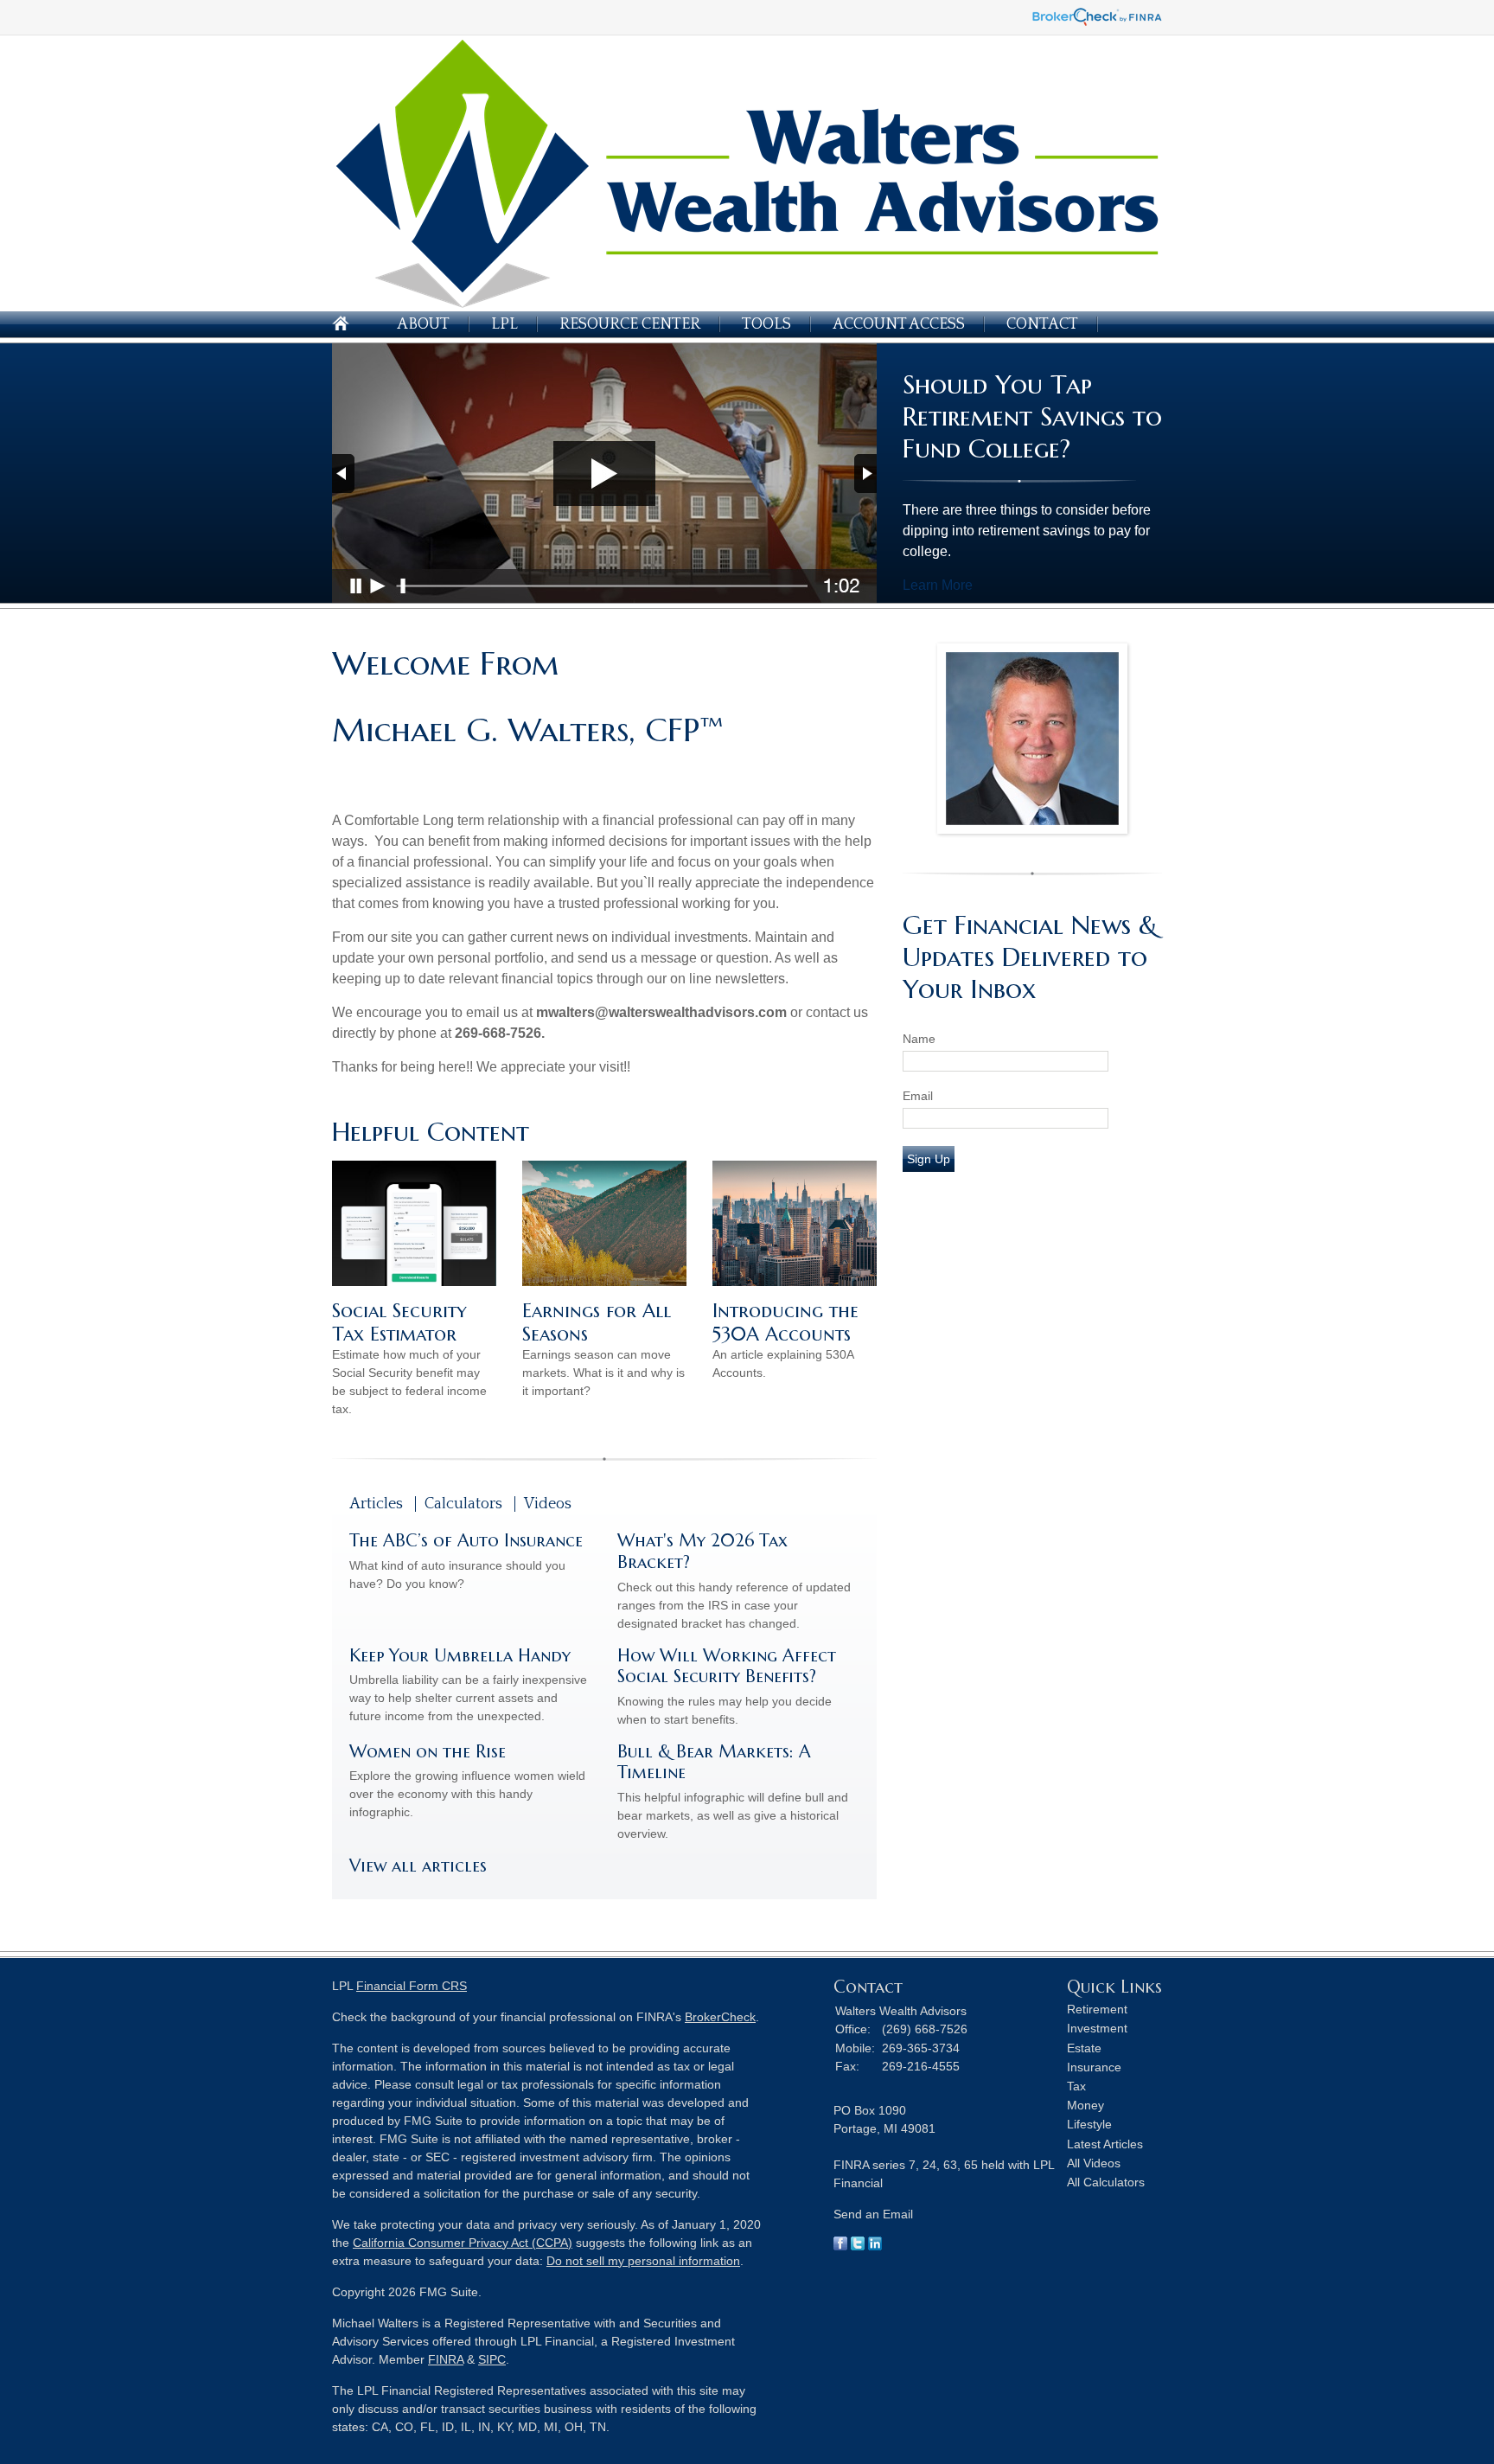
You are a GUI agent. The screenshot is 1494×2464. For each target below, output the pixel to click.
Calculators (463, 1504)
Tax (1076, 2086)
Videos (548, 1504)
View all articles (418, 1866)
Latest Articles (1105, 2144)
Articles (376, 1504)
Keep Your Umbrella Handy (460, 1656)
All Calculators (1106, 2182)
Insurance (1094, 2067)
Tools (766, 324)
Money (1085, 2105)
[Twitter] (858, 2246)
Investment (1097, 2028)
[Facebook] (840, 2246)
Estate (1084, 2048)
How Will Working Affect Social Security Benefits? (727, 1667)
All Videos (1094, 2163)
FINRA (446, 2359)
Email (918, 1096)
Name (919, 1039)
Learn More (938, 585)
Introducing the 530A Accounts (785, 1322)
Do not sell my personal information (643, 2261)
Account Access (899, 324)
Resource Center (630, 324)
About (423, 324)
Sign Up (929, 1159)
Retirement (1097, 2009)
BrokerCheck (720, 2017)
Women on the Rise (428, 1752)
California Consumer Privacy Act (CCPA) (463, 2243)
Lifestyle (1089, 2124)
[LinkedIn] (875, 2246)
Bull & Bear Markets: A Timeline (714, 1763)
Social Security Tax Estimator (399, 1322)
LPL (504, 324)
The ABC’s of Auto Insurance (466, 1541)
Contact (1042, 324)
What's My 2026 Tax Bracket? (702, 1552)
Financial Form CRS (412, 1986)
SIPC (492, 2359)
